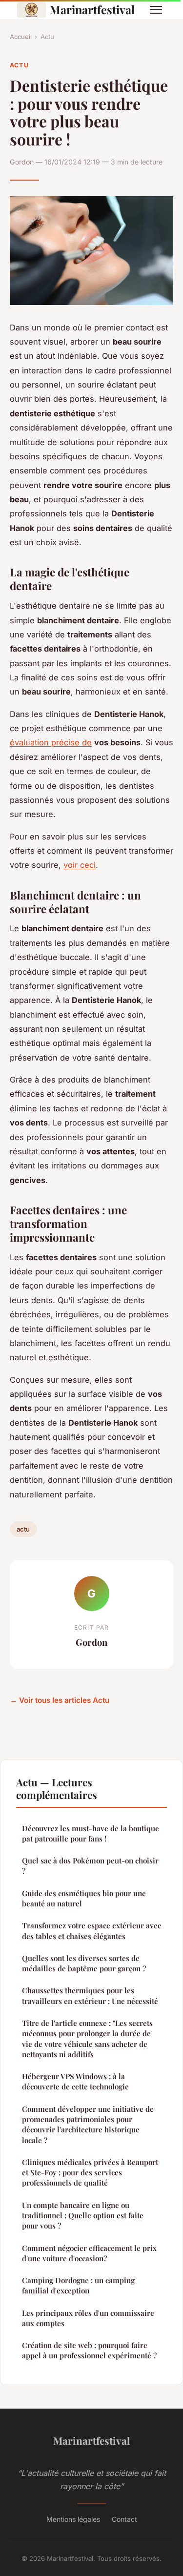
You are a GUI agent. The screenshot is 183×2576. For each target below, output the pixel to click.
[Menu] (156, 10)
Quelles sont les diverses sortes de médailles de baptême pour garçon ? (84, 1963)
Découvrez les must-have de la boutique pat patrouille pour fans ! (91, 1833)
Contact (124, 2519)
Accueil (21, 37)
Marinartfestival (92, 10)
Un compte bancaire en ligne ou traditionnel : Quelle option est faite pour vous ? (83, 2216)
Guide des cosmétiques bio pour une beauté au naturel (84, 1898)
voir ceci (80, 865)
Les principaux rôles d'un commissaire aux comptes (88, 2318)
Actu (47, 37)
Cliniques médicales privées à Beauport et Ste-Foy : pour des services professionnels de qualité (90, 2173)
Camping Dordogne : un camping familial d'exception (78, 2285)
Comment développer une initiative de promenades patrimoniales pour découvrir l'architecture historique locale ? (88, 2125)
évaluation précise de (51, 742)
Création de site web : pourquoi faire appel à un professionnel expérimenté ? (89, 2350)
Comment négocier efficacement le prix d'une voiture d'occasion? (89, 2253)
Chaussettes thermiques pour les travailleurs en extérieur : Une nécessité (90, 1995)
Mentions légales (73, 2519)
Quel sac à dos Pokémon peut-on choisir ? (90, 1866)
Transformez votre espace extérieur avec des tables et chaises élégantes (91, 1931)
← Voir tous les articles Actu (60, 1700)
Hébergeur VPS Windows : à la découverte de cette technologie (75, 2081)
